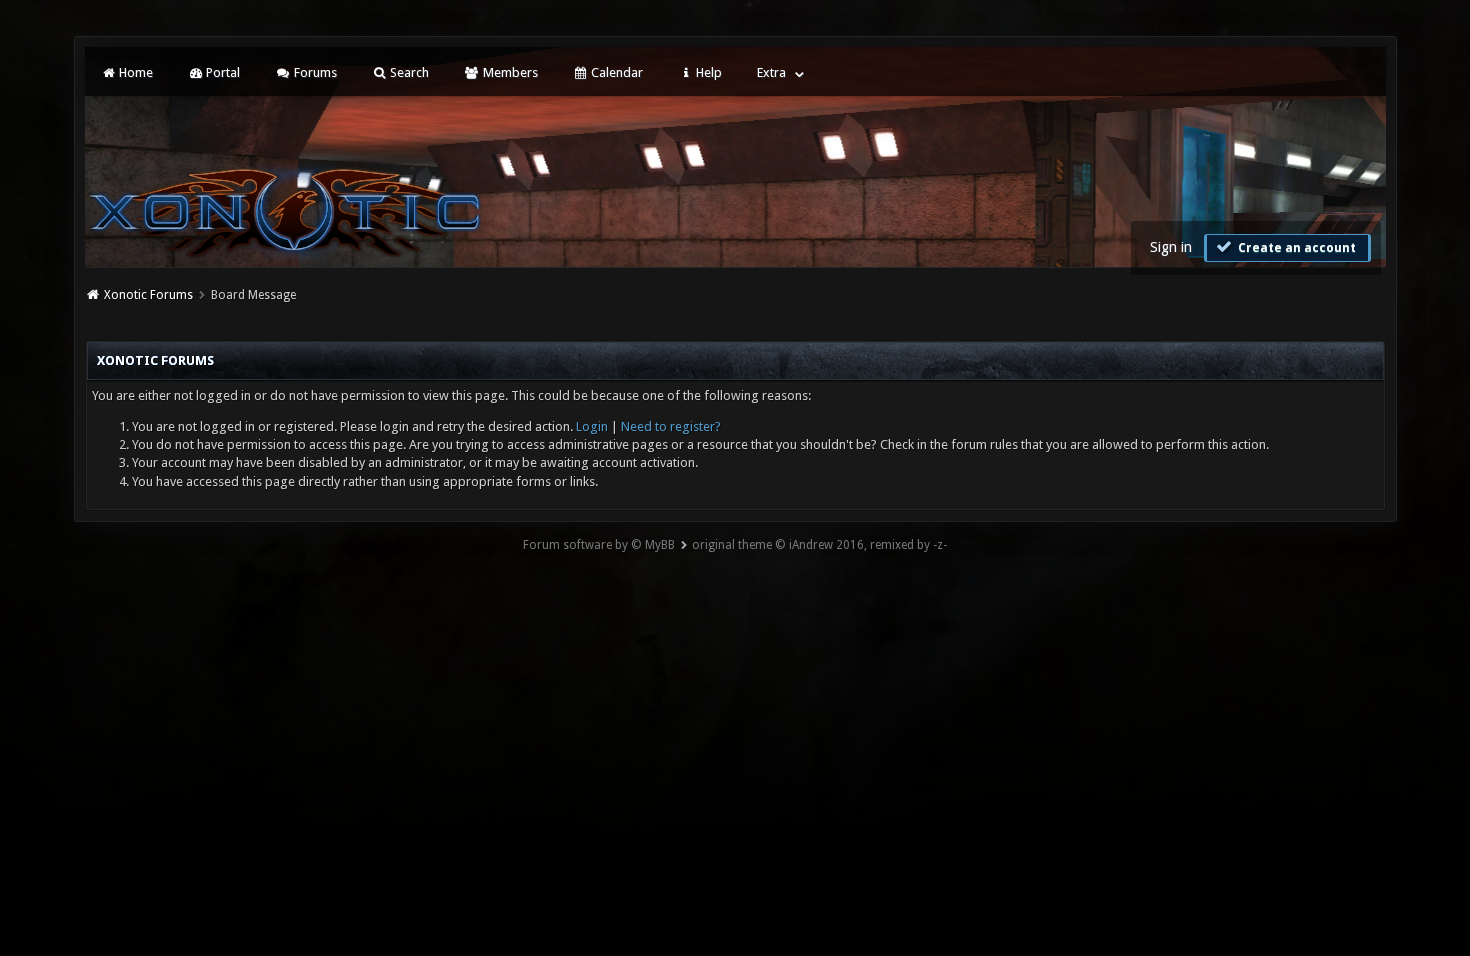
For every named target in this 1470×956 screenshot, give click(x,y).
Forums (314, 72)
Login (592, 426)
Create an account (1295, 248)
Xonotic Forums (148, 295)
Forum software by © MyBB (599, 545)
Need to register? (671, 426)
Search (408, 72)
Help (707, 72)
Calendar (615, 72)
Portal (221, 72)
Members (509, 72)
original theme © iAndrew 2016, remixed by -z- (819, 545)
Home (134, 72)
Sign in (1171, 247)
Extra (771, 72)
